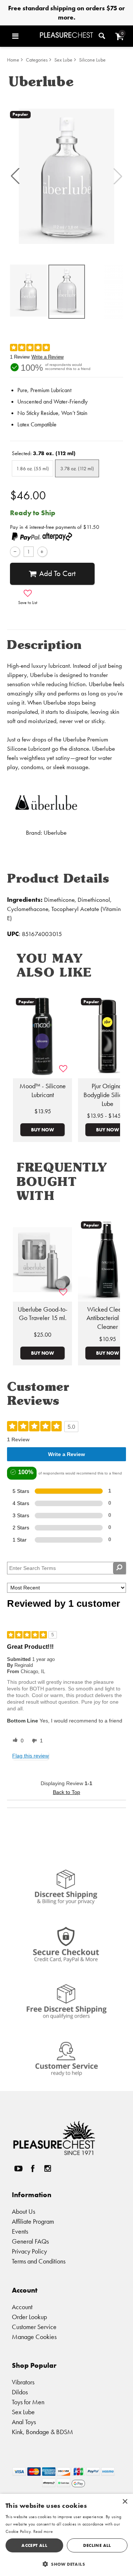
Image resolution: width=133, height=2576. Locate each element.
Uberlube (55, 833)
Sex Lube (63, 60)
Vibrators (23, 2382)
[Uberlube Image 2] (66, 176)
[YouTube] (18, 2169)
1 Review (20, 357)
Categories (37, 60)
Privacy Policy (29, 2251)
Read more (43, 2531)
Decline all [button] (97, 2545)
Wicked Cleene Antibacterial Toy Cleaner (108, 1318)
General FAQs (30, 2241)
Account (22, 2307)
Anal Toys (24, 2422)
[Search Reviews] (120, 1568)
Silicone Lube (92, 60)
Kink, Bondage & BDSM (42, 2432)
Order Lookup (29, 2317)
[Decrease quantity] (15, 551)
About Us (23, 2211)
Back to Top (66, 1792)
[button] (24, 36)
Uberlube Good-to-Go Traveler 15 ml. (43, 1314)
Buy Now (42, 1130)
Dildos (20, 2392)
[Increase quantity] (42, 551)
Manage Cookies (34, 2337)
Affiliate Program (33, 2221)
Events (20, 2231)
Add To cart (57, 573)
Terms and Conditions (39, 2261)
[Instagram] (47, 2169)
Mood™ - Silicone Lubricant (43, 1090)
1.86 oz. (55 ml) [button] (33, 468)
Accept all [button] (34, 2545)
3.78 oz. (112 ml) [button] (77, 468)
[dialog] (66, 2535)
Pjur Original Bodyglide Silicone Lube (108, 1095)
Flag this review (30, 1756)
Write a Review (47, 357)
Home (13, 60)
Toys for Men (28, 2402)
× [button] (125, 2502)
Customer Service (34, 2327)
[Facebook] (33, 2169)
